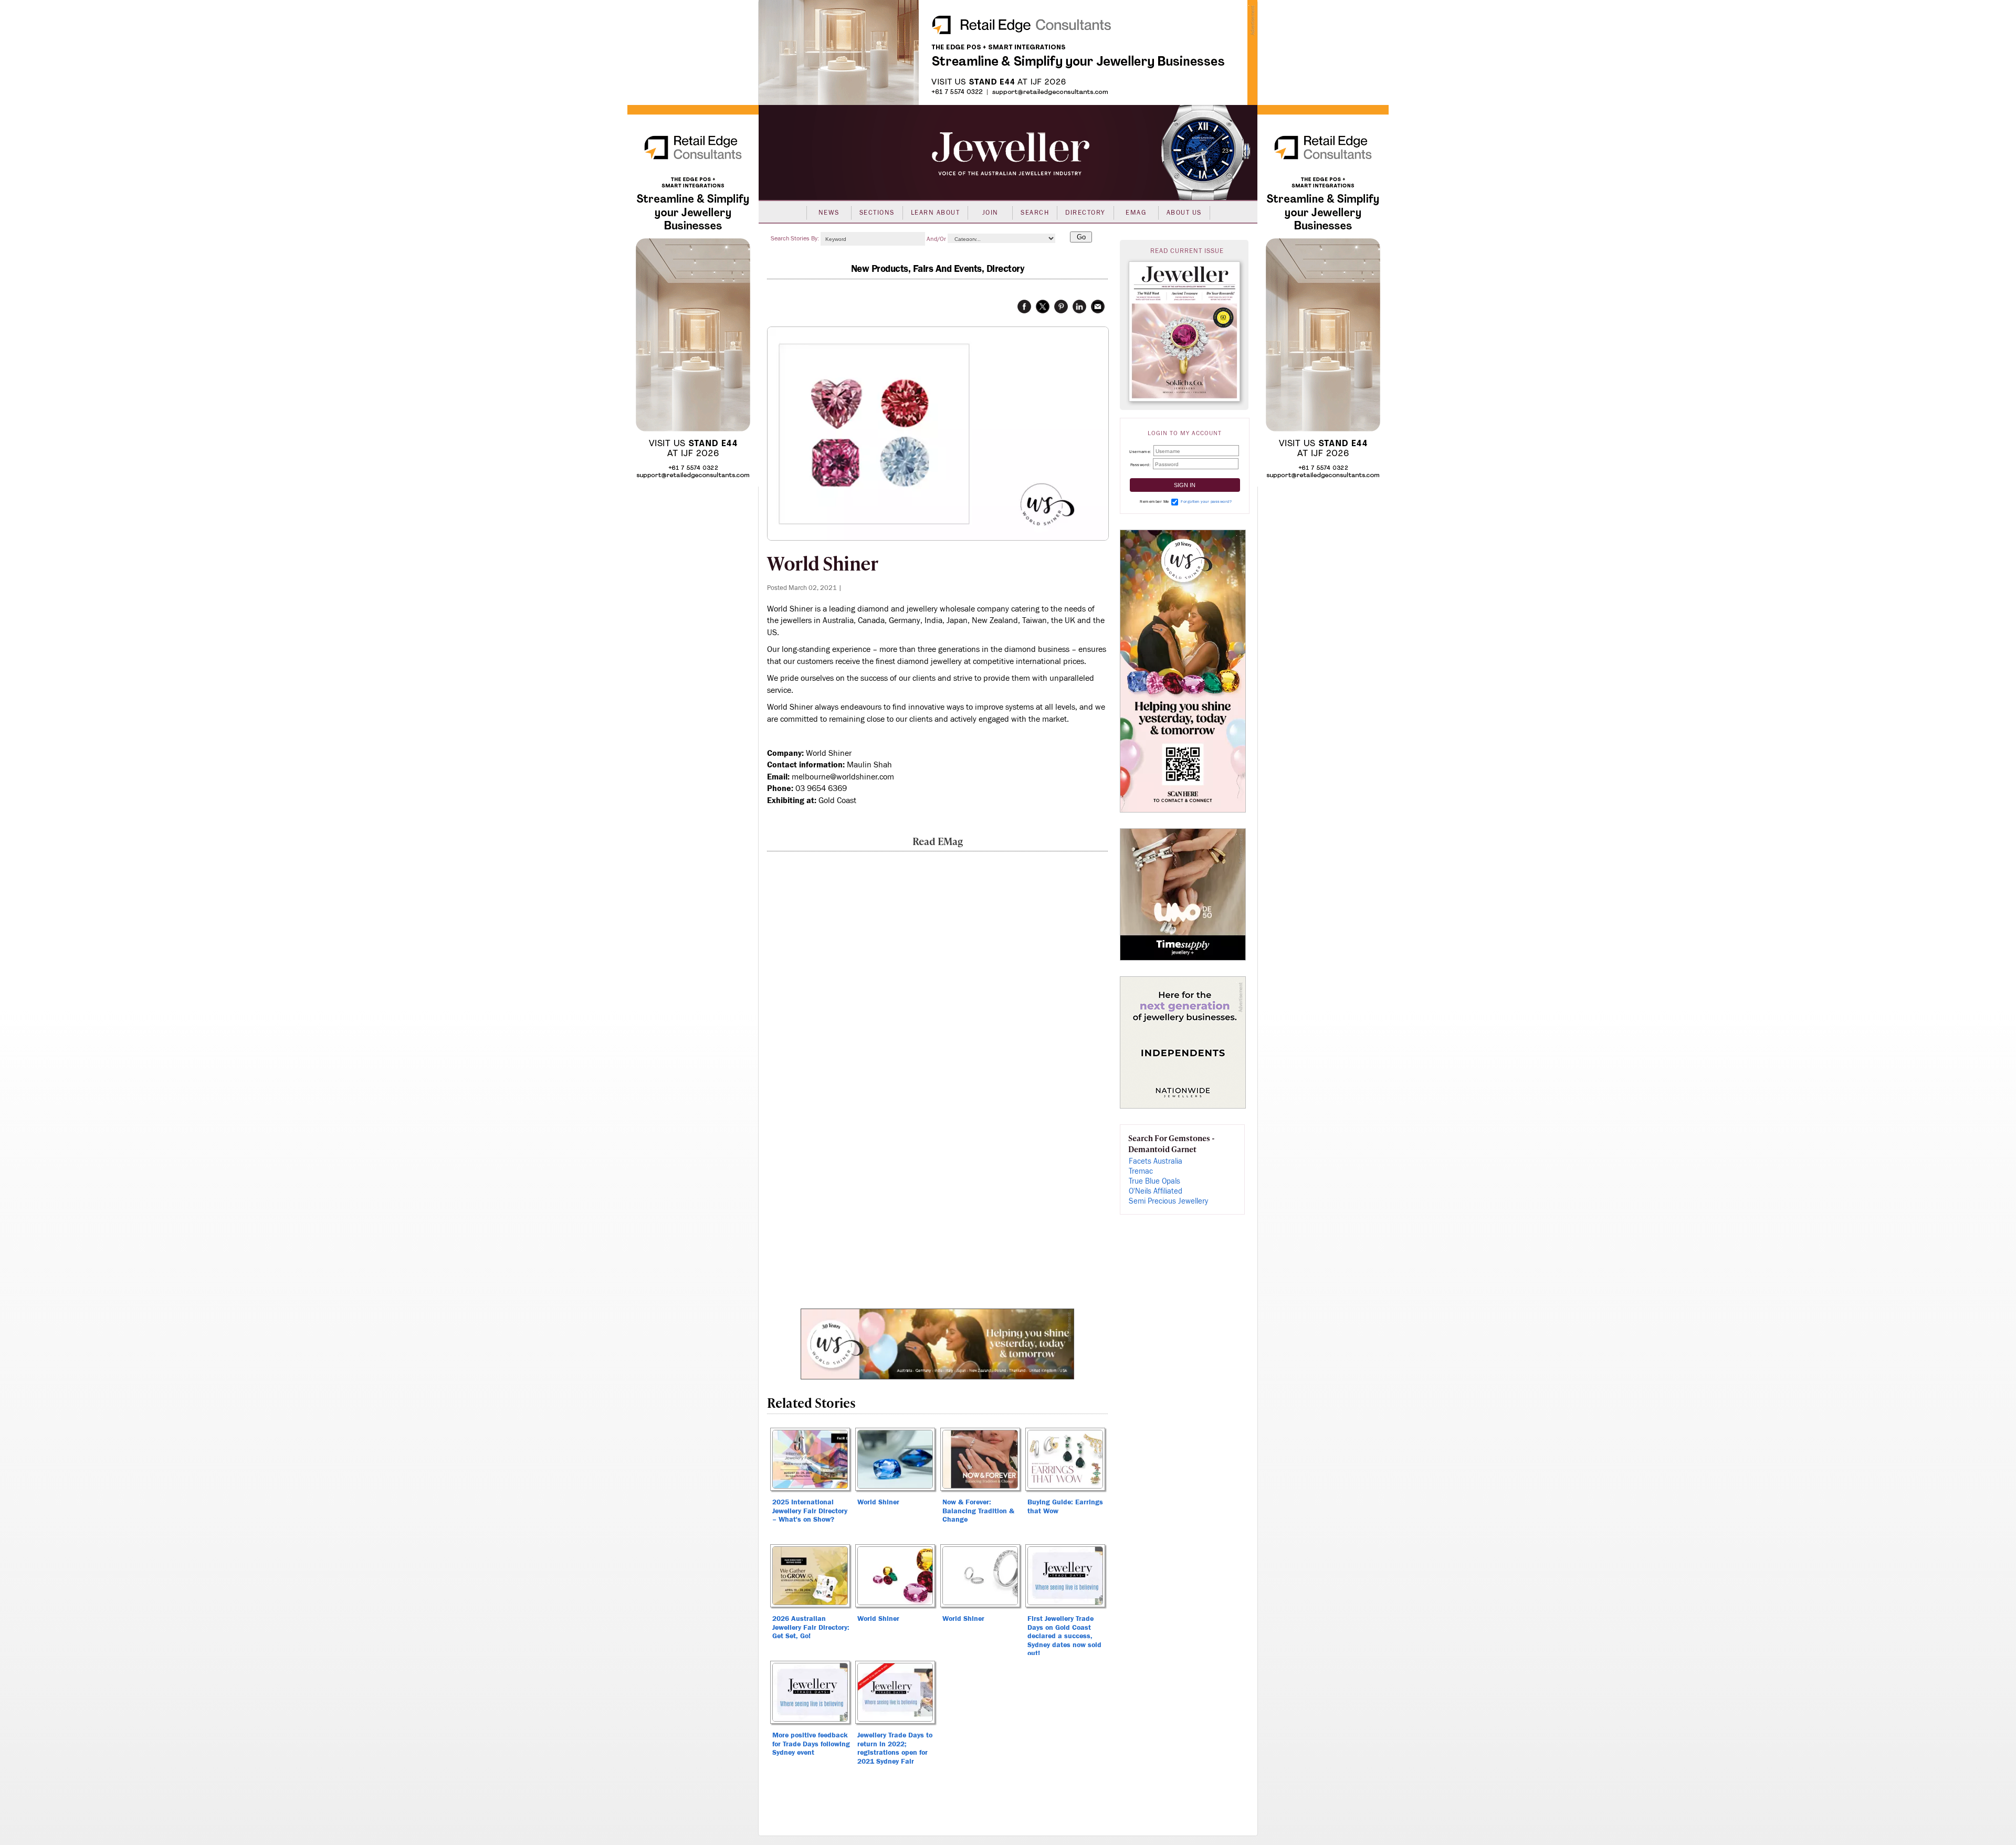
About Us (1184, 213)
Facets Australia (1156, 1161)
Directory (1085, 213)
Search (1035, 213)
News (829, 213)
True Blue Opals (1154, 1181)
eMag (1136, 213)
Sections (877, 213)
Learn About (936, 213)
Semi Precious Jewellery (1168, 1201)
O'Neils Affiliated (1156, 1191)
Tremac (1141, 1171)
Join (990, 213)
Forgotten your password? (1206, 502)
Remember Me (1154, 502)
